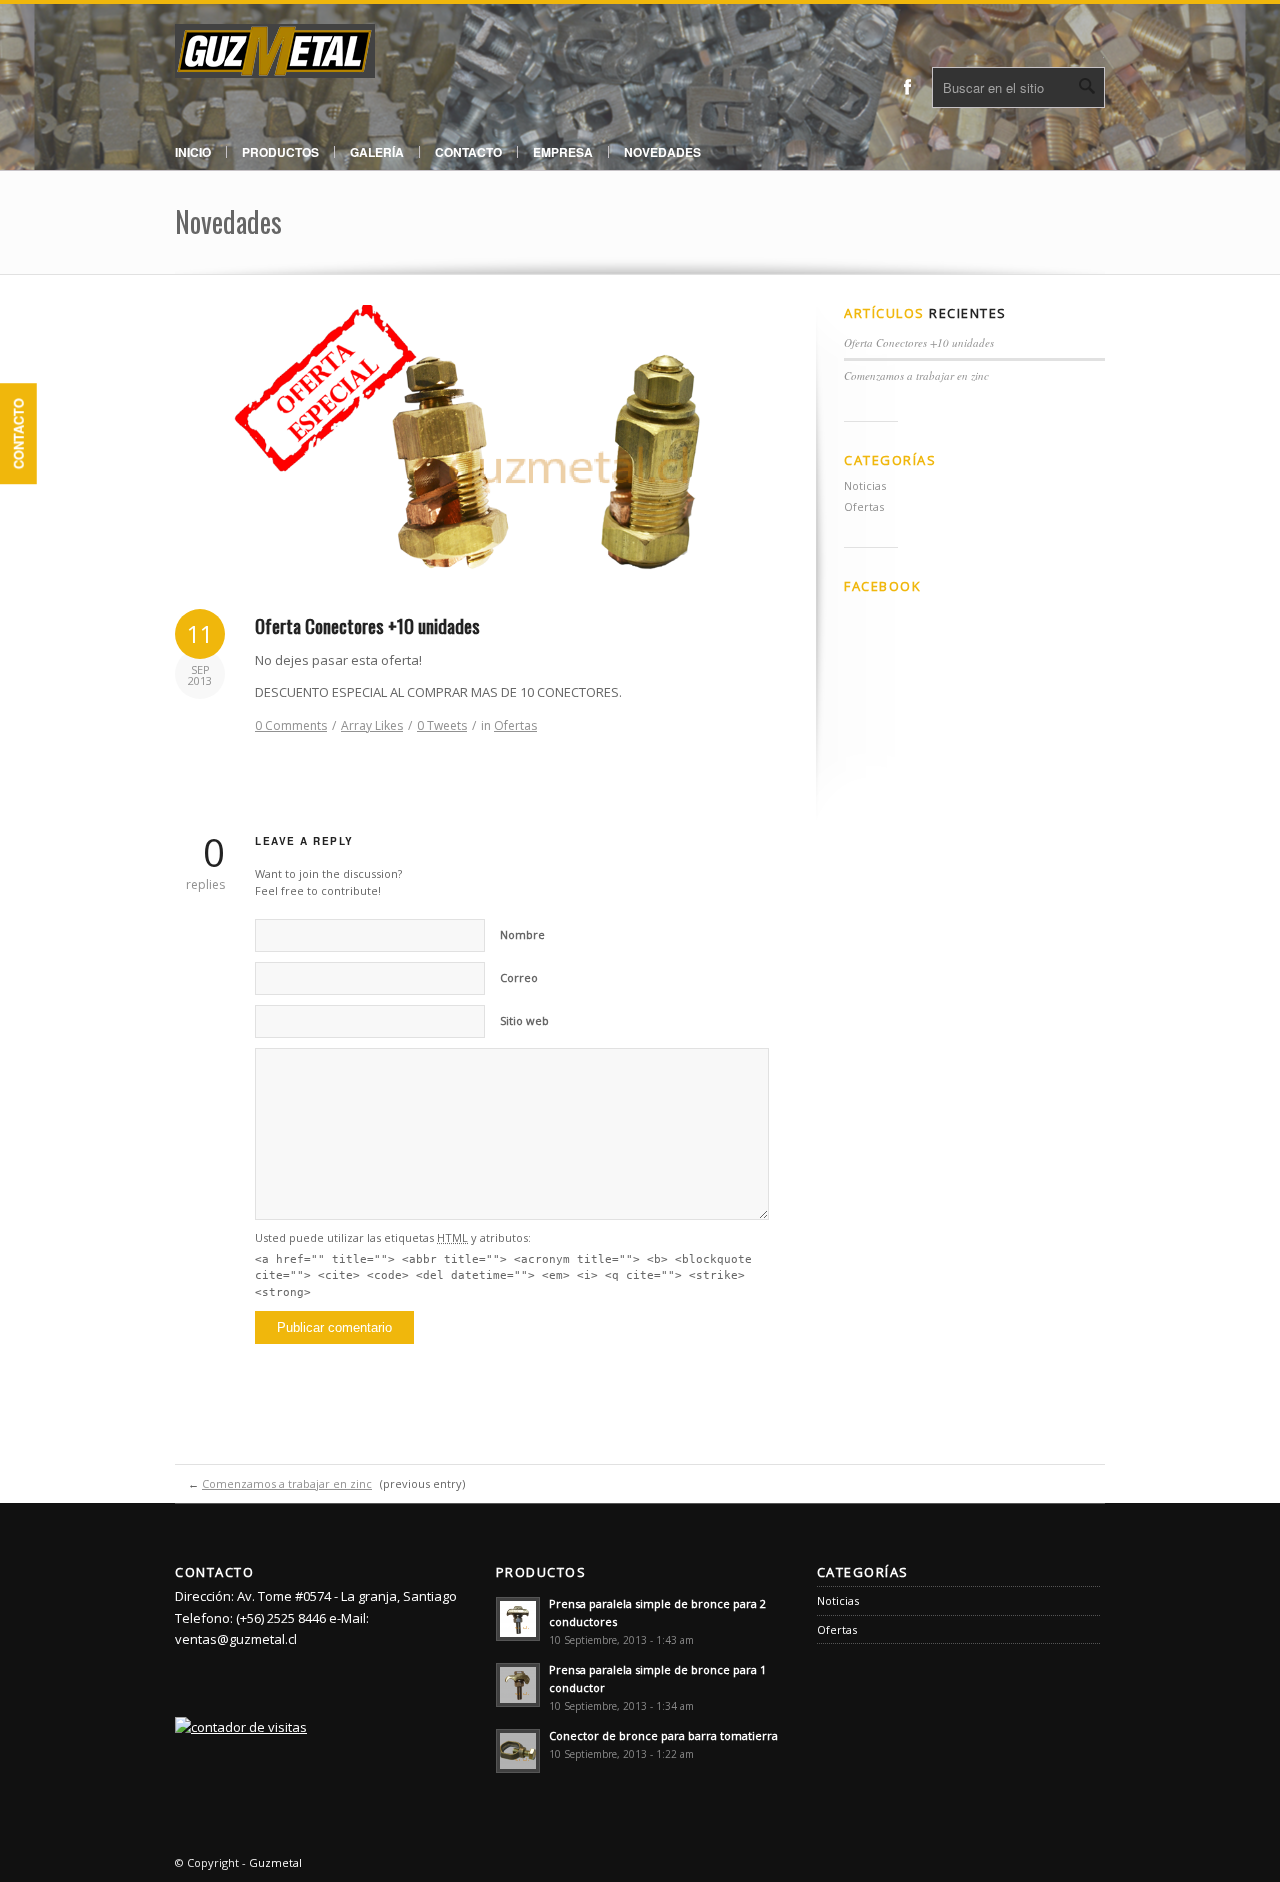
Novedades (662, 152)
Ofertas (515, 725)
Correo (519, 977)
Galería (377, 152)
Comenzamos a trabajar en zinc (916, 375)
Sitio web (524, 1020)
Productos (280, 152)
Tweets (442, 725)
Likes (372, 725)
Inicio (193, 152)
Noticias (865, 485)
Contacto (18, 433)
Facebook (907, 87)
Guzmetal (275, 1862)
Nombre (522, 934)
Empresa (563, 152)
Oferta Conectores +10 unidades (367, 625)
